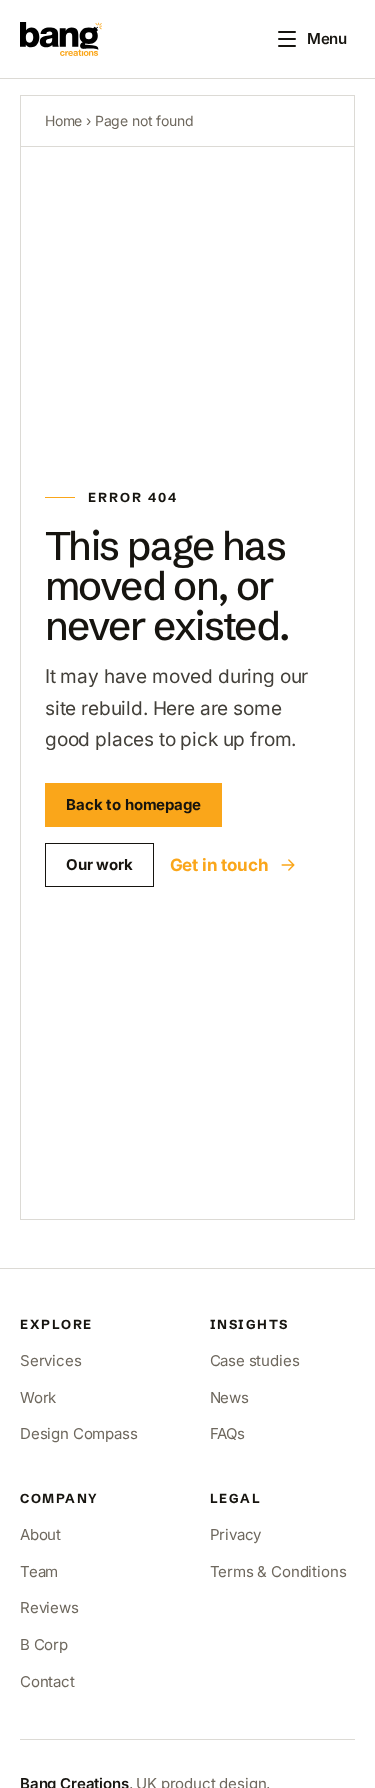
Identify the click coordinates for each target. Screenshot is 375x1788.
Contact (47, 1681)
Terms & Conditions (278, 1571)
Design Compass (79, 1433)
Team (39, 1571)
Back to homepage (133, 804)
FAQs (227, 1433)
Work (38, 1397)
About (40, 1534)
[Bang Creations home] (61, 39)
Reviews (49, 1607)
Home (63, 120)
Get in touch (219, 865)
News (229, 1397)
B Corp (44, 1644)
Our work (99, 864)
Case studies (255, 1360)
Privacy (236, 1534)
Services (51, 1360)
